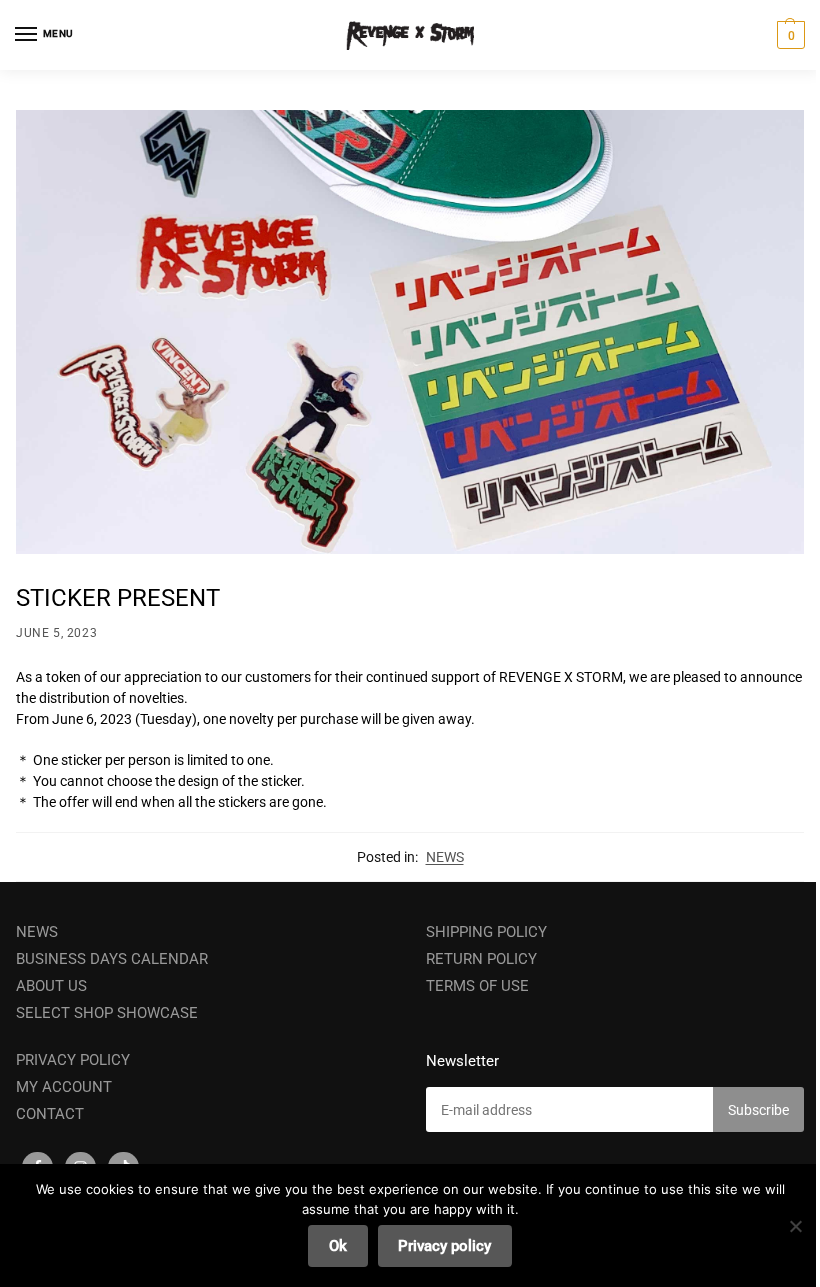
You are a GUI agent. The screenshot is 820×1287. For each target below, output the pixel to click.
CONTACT (50, 1114)
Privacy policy (444, 1246)
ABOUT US (51, 986)
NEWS (445, 857)
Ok (338, 1246)
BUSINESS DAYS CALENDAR (112, 959)
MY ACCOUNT (64, 1087)
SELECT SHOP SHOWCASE (107, 1013)
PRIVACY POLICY (73, 1060)
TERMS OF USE (477, 986)
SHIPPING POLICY (486, 932)
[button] (788, 35)
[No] (795, 1226)
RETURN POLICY (481, 959)
